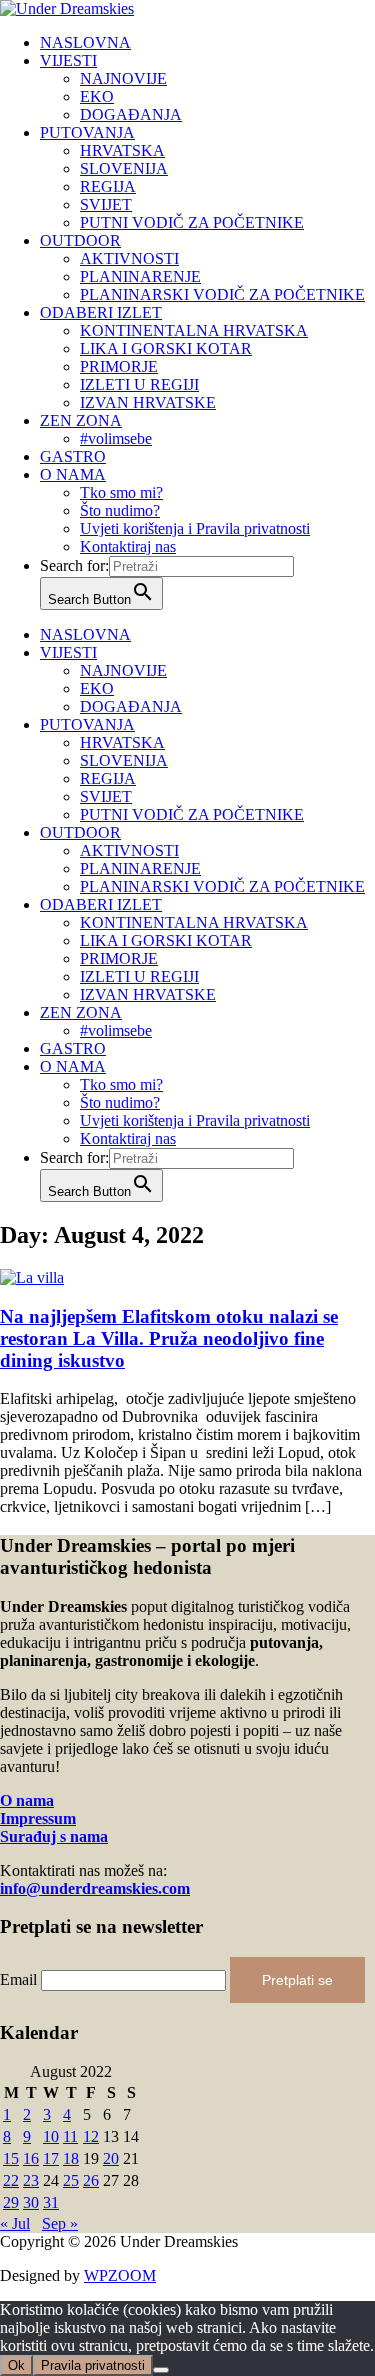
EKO (97, 96)
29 (11, 2202)
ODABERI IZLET (101, 312)
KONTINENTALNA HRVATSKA (194, 330)
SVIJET (106, 204)
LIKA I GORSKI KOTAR (166, 348)
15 (11, 2158)
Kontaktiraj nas (128, 546)
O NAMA (73, 474)
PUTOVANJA (87, 132)
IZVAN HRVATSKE (148, 402)
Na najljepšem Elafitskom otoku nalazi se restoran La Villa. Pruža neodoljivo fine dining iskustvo (169, 1338)
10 (51, 2136)
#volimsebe (116, 438)
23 (31, 2180)
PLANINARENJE (140, 276)
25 (71, 2180)
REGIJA (108, 186)
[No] (161, 2370)
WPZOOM (120, 2275)
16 (31, 2158)
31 (51, 2202)
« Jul (15, 2223)
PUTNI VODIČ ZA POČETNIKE (192, 222)
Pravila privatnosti (93, 2365)
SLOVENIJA (124, 168)
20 (111, 2158)
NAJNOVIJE (123, 78)
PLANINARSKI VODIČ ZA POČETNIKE (222, 294)
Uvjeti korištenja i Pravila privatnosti (195, 528)
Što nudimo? (120, 510)
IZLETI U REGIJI (139, 384)
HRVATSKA (122, 150)
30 (31, 2202)
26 (91, 2180)
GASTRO (73, 456)
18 (71, 2158)
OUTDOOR (80, 240)
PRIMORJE (119, 366)
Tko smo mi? (121, 492)
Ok (16, 2365)
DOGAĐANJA (131, 114)
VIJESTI (68, 60)
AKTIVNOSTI (129, 258)
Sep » (60, 2223)
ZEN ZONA (81, 420)
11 (70, 2136)
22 (11, 2180)
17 (51, 2158)
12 (91, 2136)
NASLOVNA (85, 42)
